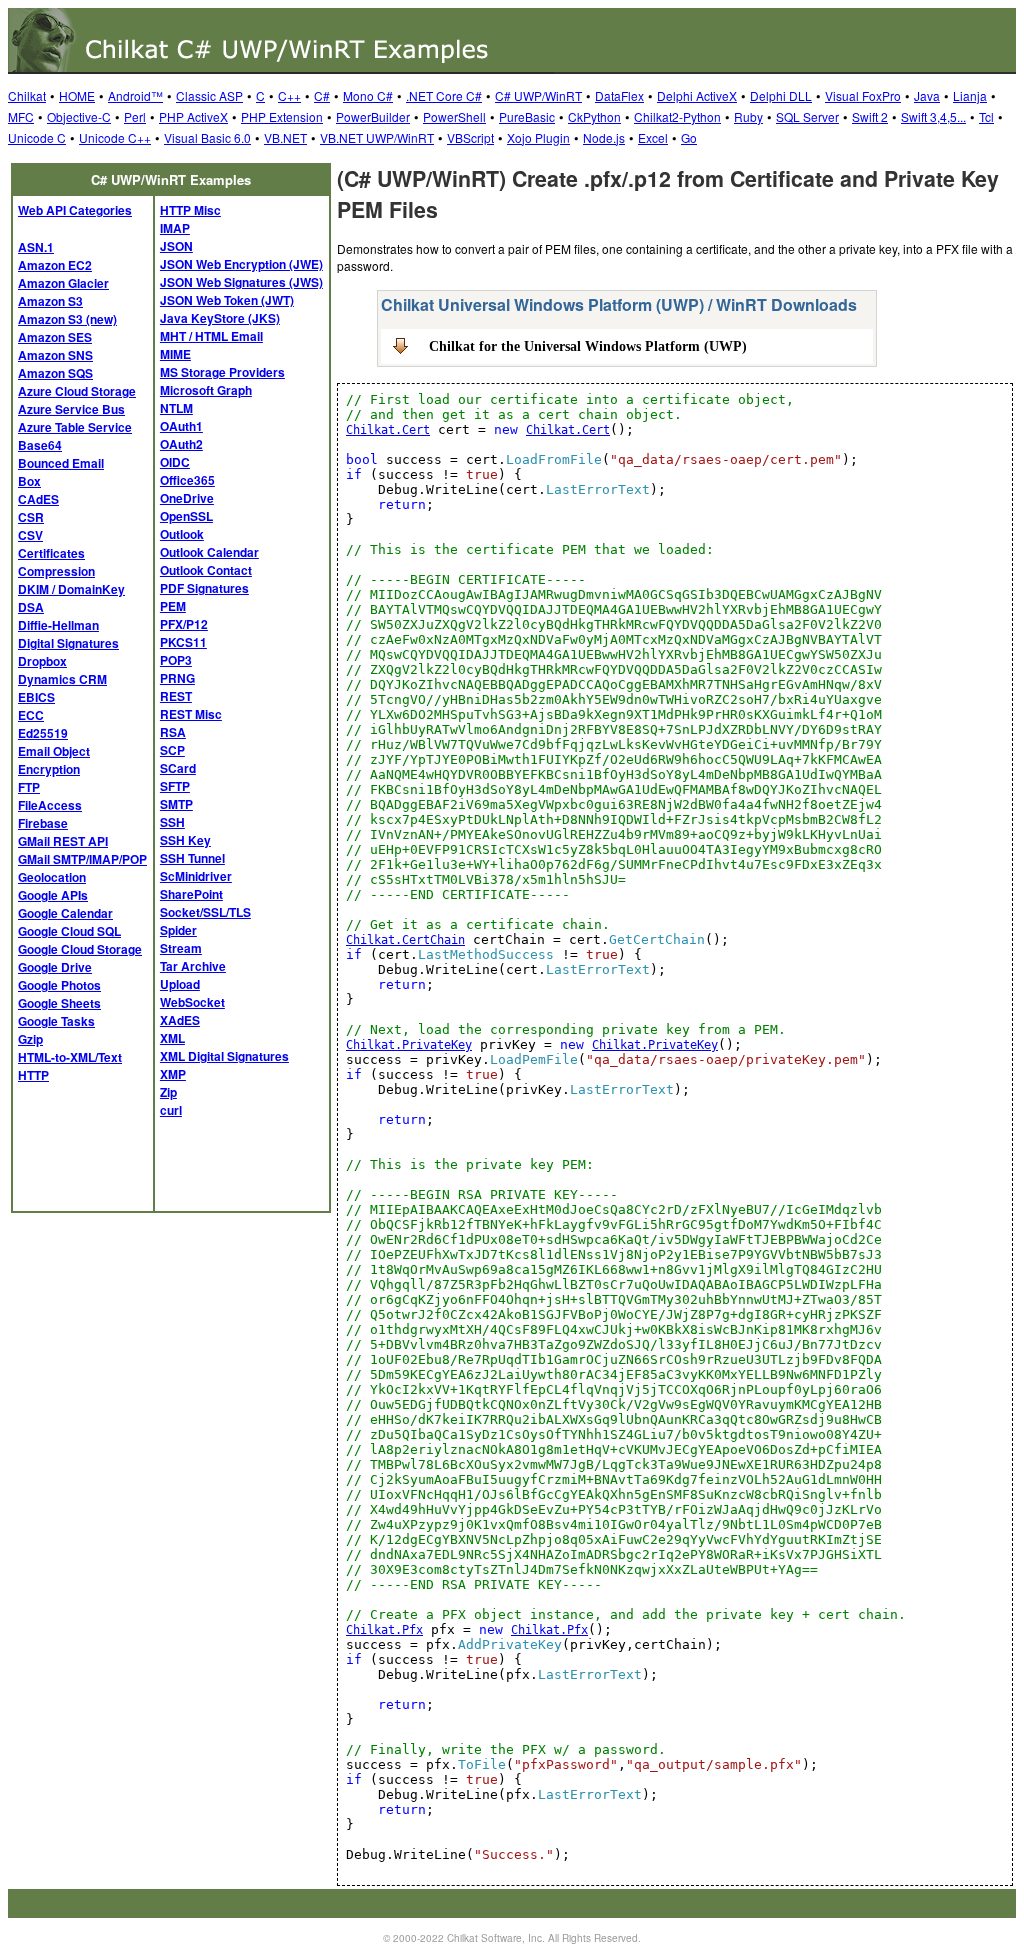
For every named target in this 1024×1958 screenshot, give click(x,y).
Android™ (135, 95)
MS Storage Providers (222, 372)
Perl (135, 116)
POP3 (176, 660)
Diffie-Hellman (58, 625)
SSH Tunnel (192, 858)
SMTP (176, 804)
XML (172, 1038)
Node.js (604, 137)
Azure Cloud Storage (77, 391)
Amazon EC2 (55, 265)
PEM (173, 606)
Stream (181, 948)
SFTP (175, 786)
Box (29, 481)
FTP (29, 787)
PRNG (177, 678)
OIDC (175, 462)
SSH (172, 822)
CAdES (38, 499)
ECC (31, 715)
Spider (178, 930)
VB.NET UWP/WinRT (377, 137)
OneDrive (187, 498)
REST (176, 696)
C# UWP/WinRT (538, 95)
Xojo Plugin (538, 137)
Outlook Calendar (209, 552)
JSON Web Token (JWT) (227, 300)
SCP (172, 750)
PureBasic (527, 116)
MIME (175, 354)
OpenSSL (186, 516)
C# (322, 95)
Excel (653, 137)
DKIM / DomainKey (71, 589)
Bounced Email (61, 463)
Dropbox (42, 661)
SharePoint (191, 894)
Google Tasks (56, 1021)
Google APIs (53, 895)
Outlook (182, 534)
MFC (21, 116)
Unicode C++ (115, 137)
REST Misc (191, 714)
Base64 (40, 445)
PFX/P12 (184, 624)
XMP (173, 1074)
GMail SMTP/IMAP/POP (82, 859)
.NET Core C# (444, 95)
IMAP (175, 228)
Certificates (51, 553)
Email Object (54, 751)
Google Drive (55, 967)
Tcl (986, 116)
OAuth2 (181, 444)
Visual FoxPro (863, 95)
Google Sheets (59, 1003)
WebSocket (192, 1002)
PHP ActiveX (193, 116)
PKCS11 (183, 642)
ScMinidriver (196, 876)
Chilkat (27, 95)
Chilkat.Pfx (384, 1630)
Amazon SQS (55, 373)
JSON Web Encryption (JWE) (241, 264)
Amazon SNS (55, 355)
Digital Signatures (68, 643)
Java (927, 95)
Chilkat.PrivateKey (409, 1045)
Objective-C (79, 116)
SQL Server (807, 116)
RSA (173, 732)
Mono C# (368, 95)
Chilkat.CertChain (405, 940)
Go (689, 137)
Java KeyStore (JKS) (220, 318)
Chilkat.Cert (388, 430)
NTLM (176, 408)
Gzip (30, 1039)
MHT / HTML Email (211, 336)
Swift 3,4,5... (933, 116)
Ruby (748, 116)
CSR (31, 517)
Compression (56, 571)
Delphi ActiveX (697, 95)
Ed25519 (43, 733)
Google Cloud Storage (80, 949)
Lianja (970, 95)
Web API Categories (75, 210)
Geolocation (52, 877)
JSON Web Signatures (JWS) (241, 282)
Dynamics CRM (62, 679)
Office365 (187, 480)
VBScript (470, 137)
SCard (178, 768)
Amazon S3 (50, 301)
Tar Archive (193, 966)
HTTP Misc (190, 210)
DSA (31, 607)
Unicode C (37, 137)
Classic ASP (209, 95)
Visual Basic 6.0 (207, 137)
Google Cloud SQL (69, 931)
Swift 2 (870, 116)
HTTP (33, 1075)
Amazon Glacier (63, 283)
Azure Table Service (75, 427)
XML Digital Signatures (224, 1056)
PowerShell (454, 116)
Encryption (49, 769)
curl (171, 1110)
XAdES (180, 1020)
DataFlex (619, 95)
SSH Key (185, 840)
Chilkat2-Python (677, 116)
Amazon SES (55, 337)
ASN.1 (36, 247)
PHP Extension (282, 116)
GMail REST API (63, 841)
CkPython (594, 116)
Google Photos (59, 985)
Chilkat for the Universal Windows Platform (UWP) (588, 346)
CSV (30, 535)
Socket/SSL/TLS (205, 912)
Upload (180, 984)
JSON (176, 246)
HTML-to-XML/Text (70, 1057)
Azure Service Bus (71, 409)
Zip (168, 1092)
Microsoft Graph (206, 390)
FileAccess (50, 805)
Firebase (43, 823)
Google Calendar (65, 913)
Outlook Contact (206, 570)
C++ (289, 95)
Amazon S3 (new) (67, 319)
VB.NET (285, 137)
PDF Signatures (204, 588)
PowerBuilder (373, 116)
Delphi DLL (781, 95)
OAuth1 (181, 426)
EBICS (36, 697)
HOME (77, 95)
